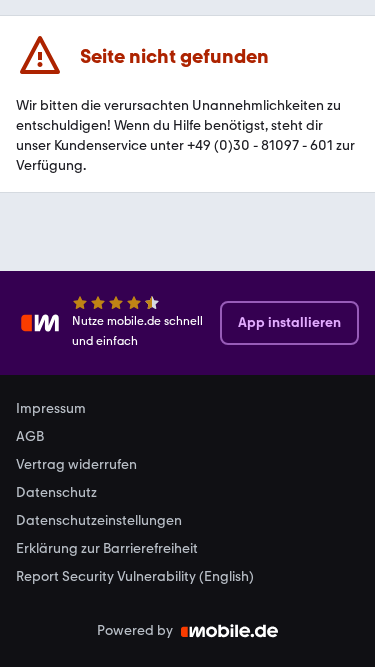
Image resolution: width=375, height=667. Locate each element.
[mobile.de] (230, 631)
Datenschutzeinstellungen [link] (99, 521)
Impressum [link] (51, 409)
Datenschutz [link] (56, 493)
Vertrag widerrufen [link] (76, 465)
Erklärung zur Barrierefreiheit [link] (107, 549)
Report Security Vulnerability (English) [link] (135, 577)
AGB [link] (30, 437)
